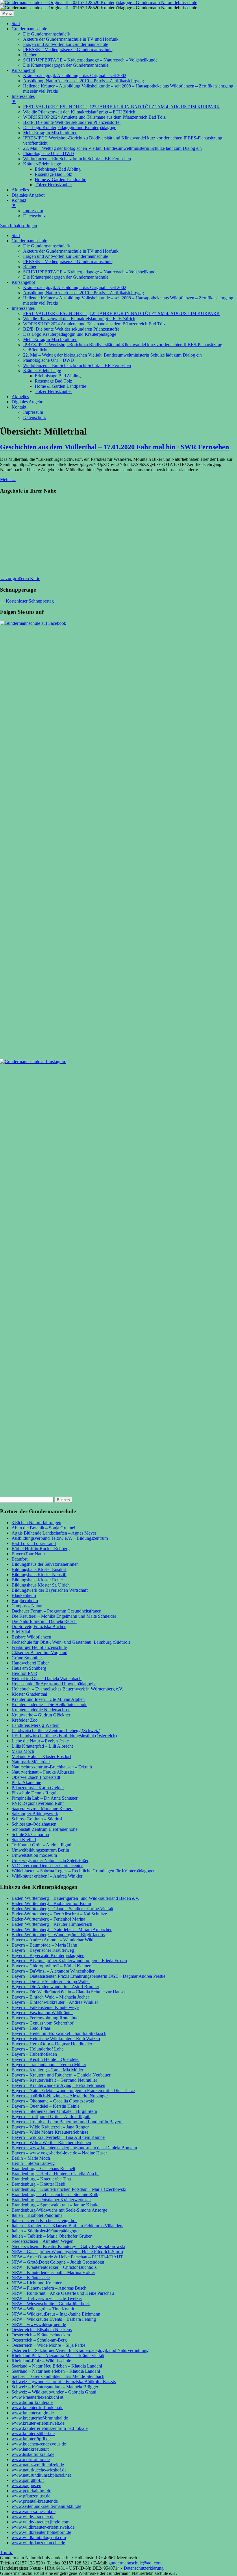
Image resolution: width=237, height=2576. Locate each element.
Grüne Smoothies (27, 1658)
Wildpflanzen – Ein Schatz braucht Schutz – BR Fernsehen (77, 365)
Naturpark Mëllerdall (31, 1762)
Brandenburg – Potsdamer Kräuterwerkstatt (51, 2200)
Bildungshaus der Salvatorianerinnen (45, 1564)
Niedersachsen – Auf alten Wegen (42, 2241)
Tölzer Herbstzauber (53, 391)
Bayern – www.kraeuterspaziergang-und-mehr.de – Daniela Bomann (74, 2148)
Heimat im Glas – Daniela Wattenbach (47, 1678)
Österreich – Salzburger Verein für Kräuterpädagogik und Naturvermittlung (80, 2350)
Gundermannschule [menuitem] (29, 29)
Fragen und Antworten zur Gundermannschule (66, 256)
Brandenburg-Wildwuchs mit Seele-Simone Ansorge (59, 2210)
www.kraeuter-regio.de (33, 2413)
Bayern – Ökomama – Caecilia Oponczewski (53, 2101)
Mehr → (8, 479)
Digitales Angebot (28, 402)
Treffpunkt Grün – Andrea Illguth (42, 1845)
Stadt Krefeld (24, 1840)
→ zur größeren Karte (20, 578)
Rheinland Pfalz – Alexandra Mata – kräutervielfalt (58, 2356)
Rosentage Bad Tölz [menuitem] (53, 174)
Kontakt (19, 407)
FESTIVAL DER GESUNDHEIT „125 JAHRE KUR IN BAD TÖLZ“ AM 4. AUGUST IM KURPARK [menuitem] (122, 107)
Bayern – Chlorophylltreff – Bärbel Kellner (51, 1966)
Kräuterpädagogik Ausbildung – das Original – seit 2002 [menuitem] (75, 76)
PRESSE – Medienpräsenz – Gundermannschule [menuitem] (68, 50)
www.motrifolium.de (31, 2459)
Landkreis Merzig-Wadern (36, 1725)
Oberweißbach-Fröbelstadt (36, 1777)
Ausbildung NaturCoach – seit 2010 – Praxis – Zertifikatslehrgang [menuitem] (84, 81)
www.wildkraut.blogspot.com (39, 2537)
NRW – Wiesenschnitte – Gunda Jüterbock (51, 2304)
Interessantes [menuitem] (23, 99)
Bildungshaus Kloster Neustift (39, 1575)
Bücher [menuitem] (30, 55)
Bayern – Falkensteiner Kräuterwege (45, 2007)
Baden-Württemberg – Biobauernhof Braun (51, 1903)
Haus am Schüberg (29, 1668)
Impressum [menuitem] (33, 211)
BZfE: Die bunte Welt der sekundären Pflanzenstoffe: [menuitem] (72, 122)
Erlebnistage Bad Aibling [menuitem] (58, 169)
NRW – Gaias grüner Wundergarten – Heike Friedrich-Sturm (67, 2252)
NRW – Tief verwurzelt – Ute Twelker (47, 2298)
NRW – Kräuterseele (31, 2278)
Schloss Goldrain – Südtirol (37, 1819)
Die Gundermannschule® (47, 246)
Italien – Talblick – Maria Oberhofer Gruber (52, 2236)
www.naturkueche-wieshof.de (39, 2470)
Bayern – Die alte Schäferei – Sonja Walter (51, 1981)
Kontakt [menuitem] (19, 203)
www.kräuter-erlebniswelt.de (38, 2423)
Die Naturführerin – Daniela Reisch (44, 1621)
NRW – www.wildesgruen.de (39, 2324)
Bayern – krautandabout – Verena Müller (49, 2065)
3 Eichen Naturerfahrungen (36, 1523)
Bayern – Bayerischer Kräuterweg (43, 1950)
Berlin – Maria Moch (31, 2158)
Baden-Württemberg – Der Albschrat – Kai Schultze (59, 1914)
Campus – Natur (27, 1606)
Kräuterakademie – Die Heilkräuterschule (49, 1704)
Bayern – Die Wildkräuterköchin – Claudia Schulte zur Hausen (69, 1992)
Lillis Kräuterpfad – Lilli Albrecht (42, 1746)
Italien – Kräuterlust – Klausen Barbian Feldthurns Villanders (67, 2226)
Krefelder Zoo (25, 1720)
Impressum (33, 412)
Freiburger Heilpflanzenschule (39, 1647)
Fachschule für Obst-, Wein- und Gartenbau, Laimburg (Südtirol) (71, 1642)
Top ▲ (7, 2552)
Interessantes (23, 308)
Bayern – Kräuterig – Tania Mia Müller (47, 2070)
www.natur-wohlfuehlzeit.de (38, 2465)
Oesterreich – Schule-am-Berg (39, 2340)
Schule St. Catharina (30, 1834)
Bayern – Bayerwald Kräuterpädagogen (48, 1955)
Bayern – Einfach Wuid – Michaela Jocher (50, 1997)
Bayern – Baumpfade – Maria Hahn (44, 1945)
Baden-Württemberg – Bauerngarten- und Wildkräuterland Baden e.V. (75, 1898)
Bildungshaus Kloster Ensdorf (39, 1569)
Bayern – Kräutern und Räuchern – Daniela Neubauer (61, 2075)
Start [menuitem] (16, 24)
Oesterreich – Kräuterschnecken (41, 2335)
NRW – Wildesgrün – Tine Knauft (43, 2309)
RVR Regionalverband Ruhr (38, 1803)
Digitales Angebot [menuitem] (28, 195)
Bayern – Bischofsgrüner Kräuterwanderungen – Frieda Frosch (69, 1961)
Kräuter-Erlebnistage (42, 371)
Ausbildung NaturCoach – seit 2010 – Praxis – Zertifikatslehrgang (84, 293)
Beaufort (20, 1559)
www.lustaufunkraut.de (33, 2454)
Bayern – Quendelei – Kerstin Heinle (46, 2106)
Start (16, 235)
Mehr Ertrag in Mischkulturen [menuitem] (50, 133)
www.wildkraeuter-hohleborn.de (41, 2532)
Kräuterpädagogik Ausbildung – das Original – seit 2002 (75, 287)
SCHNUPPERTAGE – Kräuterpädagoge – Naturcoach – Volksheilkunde (90, 272)
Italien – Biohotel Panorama (37, 2215)
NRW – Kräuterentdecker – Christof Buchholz (54, 2267)
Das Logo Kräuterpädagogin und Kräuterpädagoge (70, 334)
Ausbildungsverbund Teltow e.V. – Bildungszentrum (60, 1538)
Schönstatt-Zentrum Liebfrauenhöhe (45, 1829)
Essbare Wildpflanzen (31, 1637)
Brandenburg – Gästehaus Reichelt (43, 2168)
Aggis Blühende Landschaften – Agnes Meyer (54, 1533)
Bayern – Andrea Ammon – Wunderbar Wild (52, 1940)
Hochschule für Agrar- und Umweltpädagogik (54, 1684)
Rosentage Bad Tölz (53, 381)
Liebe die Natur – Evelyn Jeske (40, 1741)
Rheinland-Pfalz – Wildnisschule (41, 2361)
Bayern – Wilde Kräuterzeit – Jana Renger (50, 2127)
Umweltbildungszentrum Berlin (40, 1850)
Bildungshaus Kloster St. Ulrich (41, 1585)
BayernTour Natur (28, 1554)
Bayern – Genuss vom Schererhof (42, 2023)
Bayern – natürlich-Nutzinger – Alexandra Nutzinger (60, 2096)
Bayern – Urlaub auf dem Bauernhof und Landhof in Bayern (67, 2122)
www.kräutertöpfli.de (31, 2439)
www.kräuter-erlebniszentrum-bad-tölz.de (50, 2428)
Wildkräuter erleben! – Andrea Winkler (47, 1876)
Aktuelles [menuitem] (20, 190)
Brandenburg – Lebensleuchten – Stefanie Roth (55, 2194)
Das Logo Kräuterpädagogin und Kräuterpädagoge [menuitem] (70, 127)
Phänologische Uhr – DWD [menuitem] (49, 153)
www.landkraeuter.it (30, 2449)
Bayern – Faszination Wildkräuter (42, 2013)
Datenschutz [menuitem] (34, 216)
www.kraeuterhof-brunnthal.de (40, 2418)
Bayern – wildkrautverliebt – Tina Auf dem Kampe (58, 2137)
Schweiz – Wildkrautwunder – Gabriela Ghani (54, 2392)
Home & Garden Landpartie (60, 386)
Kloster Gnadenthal (29, 1694)
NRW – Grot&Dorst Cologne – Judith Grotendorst (58, 2262)
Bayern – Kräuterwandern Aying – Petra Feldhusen (58, 2085)
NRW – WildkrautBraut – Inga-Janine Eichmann (56, 2314)
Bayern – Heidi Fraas (31, 2028)
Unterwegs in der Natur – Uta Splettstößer (50, 1860)
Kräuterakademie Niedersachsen (41, 1710)
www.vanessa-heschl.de (34, 2511)
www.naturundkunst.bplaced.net (41, 2475)
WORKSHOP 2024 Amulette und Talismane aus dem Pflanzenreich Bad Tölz (94, 324)
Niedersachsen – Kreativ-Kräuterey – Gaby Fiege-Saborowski (68, 2246)
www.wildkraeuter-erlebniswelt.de (43, 2527)
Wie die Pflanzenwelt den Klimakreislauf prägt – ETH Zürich (79, 319)
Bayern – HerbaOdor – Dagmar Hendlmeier (52, 2044)
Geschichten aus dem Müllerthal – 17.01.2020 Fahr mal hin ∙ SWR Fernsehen (114, 447)
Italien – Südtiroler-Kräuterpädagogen (46, 2231)
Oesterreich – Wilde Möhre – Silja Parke (48, 2345)
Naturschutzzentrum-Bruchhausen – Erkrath (52, 1767)
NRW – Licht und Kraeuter (37, 2283)
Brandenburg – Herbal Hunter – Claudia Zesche (55, 2174)
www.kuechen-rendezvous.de (39, 2444)
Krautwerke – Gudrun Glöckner (41, 1715)
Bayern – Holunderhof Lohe (38, 2049)
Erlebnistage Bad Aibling (58, 376)
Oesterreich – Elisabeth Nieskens (42, 2330)
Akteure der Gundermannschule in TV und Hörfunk (71, 251)
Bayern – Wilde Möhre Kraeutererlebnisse (50, 2132)
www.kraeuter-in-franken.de (37, 2408)
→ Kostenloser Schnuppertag (27, 601)
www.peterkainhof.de (31, 2491)
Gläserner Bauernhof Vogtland (39, 1653)
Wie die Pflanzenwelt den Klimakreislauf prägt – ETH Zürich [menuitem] (79, 112)
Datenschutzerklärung (144, 2568)
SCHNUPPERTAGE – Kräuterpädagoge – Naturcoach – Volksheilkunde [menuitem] (90, 60)
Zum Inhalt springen (18, 226)
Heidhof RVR (24, 1673)
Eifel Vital (21, 1632)
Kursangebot (23, 282)
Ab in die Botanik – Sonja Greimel (43, 1528)
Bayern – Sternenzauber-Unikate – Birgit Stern (54, 2111)
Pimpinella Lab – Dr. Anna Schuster (45, 1798)
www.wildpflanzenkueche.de (38, 2543)
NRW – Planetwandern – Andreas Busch (49, 2288)
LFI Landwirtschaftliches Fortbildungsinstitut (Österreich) (64, 1736)
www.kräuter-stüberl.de (33, 2434)
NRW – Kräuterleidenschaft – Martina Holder (53, 2272)
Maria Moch (23, 1751)
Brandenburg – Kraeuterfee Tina (41, 2179)
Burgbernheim (25, 1601)
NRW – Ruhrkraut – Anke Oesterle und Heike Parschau (63, 2293)
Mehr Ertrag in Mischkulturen (50, 339)
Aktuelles (20, 397)
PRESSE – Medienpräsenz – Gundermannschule (68, 261)
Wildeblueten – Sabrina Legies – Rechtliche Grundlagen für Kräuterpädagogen (84, 1871)
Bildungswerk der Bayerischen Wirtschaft (50, 1590)
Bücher (30, 267)
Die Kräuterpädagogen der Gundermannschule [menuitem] (66, 65)
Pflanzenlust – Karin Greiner (38, 1788)
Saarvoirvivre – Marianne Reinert (42, 1808)
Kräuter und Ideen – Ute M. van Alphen (48, 1699)
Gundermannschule (29, 241)
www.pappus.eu (26, 2485)
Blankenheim (24, 1595)
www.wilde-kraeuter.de (33, 2517)
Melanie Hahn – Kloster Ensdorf (41, 1756)
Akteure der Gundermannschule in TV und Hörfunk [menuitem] (71, 39)
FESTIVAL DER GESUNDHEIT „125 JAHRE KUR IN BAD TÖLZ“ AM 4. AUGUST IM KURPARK (122, 313)
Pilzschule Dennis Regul (34, 1793)
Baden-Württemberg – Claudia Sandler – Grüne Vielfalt (62, 1909)
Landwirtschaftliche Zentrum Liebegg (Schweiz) (56, 1730)
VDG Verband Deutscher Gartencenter (47, 1866)
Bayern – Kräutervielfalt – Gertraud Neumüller (54, 2080)
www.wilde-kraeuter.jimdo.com (40, 2522)
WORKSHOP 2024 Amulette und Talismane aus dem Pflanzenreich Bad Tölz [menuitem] (94, 117)
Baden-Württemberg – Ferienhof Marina (48, 1919)
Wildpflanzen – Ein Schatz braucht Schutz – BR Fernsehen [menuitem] (77, 159)
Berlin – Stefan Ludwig (33, 2163)
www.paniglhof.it (28, 2480)
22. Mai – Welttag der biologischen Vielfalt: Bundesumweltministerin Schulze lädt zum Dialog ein (112, 355)
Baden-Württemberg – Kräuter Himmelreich (52, 1924)
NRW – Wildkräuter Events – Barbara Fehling (54, 2319)
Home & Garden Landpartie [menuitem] (60, 179)
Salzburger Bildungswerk (35, 1814)
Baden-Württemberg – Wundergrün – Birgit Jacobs (58, 1935)
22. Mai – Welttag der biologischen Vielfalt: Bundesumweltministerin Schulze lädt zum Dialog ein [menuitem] (112, 148)
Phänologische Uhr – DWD (49, 360)
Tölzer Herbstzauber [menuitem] (53, 185)
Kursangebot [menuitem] (23, 70)
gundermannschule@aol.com (135, 2563)
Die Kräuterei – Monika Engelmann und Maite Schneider (64, 1616)
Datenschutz (34, 417)
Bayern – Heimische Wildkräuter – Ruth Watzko (56, 2039)
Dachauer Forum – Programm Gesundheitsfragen (57, 1611)
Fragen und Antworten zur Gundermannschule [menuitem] (66, 44)
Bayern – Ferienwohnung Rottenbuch (46, 2018)
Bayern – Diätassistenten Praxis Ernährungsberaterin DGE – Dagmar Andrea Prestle (88, 1976)
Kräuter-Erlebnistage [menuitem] (42, 164)
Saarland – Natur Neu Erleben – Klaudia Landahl (57, 2366)
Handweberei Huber (30, 1663)
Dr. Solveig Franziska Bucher (39, 1627)
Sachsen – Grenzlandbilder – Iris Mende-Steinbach (58, 2376)
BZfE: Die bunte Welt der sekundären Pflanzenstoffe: (72, 329)
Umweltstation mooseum (34, 1855)
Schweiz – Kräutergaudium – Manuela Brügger (55, 2387)
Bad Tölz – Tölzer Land (34, 1543)
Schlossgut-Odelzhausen (34, 1824)
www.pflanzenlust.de (31, 2496)
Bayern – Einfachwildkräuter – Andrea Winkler (55, 2002)
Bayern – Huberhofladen (34, 2054)
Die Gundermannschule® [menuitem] (47, 34)
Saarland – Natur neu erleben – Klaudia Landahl (56, 2371)
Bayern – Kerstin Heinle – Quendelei (46, 2059)
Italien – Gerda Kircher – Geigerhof (44, 2220)
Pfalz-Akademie (26, 1782)
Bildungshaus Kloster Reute (37, 1580)
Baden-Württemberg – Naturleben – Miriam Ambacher (62, 1929)
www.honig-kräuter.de (32, 2402)
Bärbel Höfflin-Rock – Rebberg (41, 1549)
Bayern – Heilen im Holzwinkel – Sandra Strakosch (59, 2033)
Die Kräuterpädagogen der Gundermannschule (66, 277)
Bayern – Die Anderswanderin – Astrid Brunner (55, 1987)
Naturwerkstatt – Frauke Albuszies (43, 1772)
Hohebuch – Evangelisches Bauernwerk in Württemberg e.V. (67, 1689)
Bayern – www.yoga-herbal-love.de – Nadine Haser (59, 2153)
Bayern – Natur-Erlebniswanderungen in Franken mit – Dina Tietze (73, 2091)
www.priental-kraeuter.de (35, 2501)
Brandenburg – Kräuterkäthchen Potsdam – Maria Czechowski (69, 2189)
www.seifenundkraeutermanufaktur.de (46, 2506)
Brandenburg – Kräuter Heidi (38, 2184)
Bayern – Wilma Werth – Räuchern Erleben (51, 2142)
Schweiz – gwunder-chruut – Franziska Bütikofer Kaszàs (64, 2382)
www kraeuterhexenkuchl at (37, 2397)
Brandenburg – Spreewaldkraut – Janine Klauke (55, 2205)
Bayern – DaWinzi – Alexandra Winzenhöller (53, 1971)
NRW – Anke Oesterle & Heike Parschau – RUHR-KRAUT (67, 2257)
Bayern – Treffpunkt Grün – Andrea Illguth (51, 2116)
